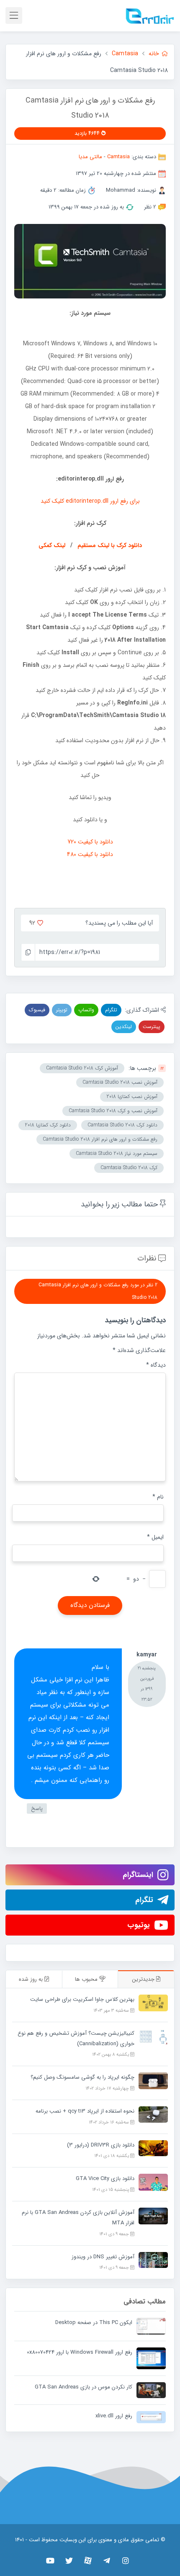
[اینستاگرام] (126, 2561)
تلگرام (111, 1010)
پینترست (152, 1027)
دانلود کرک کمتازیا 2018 (48, 1125)
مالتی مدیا (90, 157)
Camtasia (118, 157)
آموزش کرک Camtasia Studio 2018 (82, 1068)
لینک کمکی (52, 545)
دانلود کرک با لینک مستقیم (110, 545)
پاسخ (37, 1809)
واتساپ (86, 1010)
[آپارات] (88, 2561)
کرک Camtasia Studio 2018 (129, 1168)
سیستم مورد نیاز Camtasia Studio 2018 (117, 1153)
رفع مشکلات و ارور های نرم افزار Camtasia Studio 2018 (100, 1139)
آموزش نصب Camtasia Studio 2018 (120, 1082)
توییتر (62, 1010)
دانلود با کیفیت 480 (90, 854)
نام (158, 1497)
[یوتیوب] (50, 2561)
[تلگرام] (107, 2561)
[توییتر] (69, 2561)
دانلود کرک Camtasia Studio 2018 (122, 1125)
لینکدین (124, 1027)
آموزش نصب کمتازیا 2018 (132, 1096)
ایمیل (155, 1537)
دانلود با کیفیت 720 (90, 842)
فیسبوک (37, 1010)
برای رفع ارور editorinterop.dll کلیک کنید (90, 501)
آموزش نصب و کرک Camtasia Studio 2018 (113, 1111)
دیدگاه (156, 1365)
